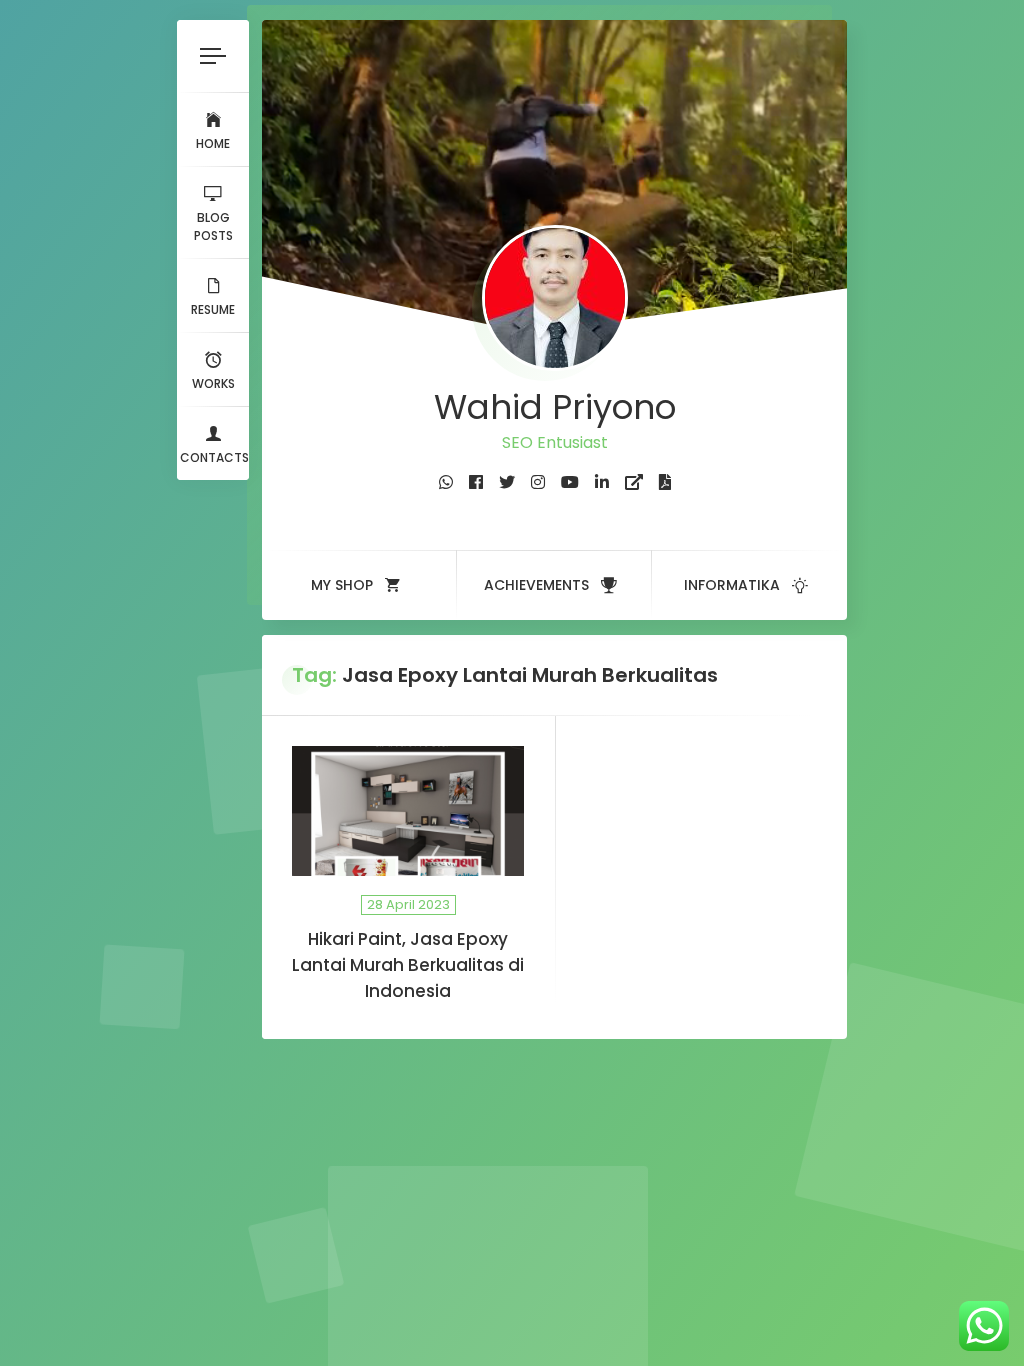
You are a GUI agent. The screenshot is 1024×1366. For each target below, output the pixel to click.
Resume (213, 309)
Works (213, 383)
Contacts (214, 457)
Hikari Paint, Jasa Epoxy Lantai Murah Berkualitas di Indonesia (408, 965)
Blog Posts (213, 226)
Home (213, 143)
